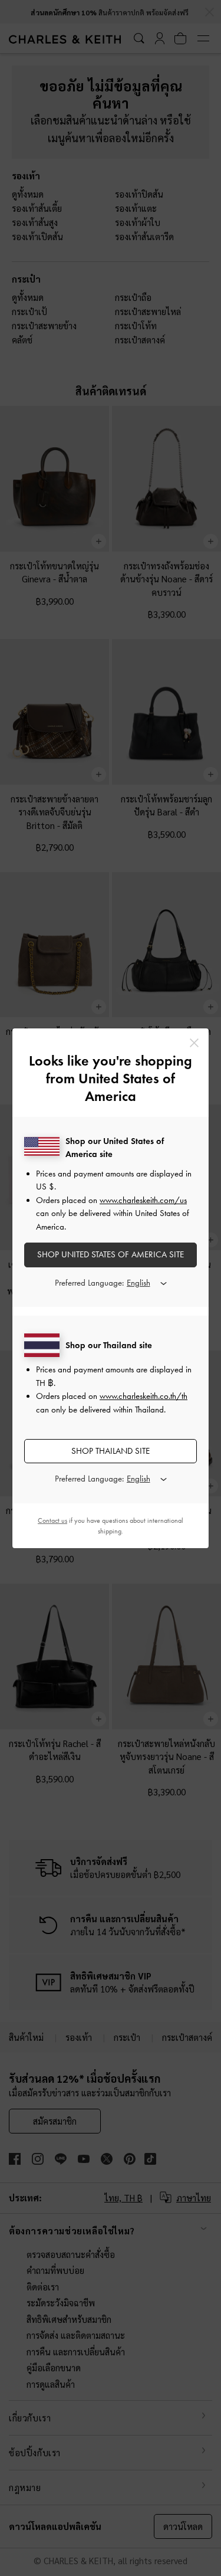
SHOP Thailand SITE (111, 1451)
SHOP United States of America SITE (111, 1254)
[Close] (194, 1043)
